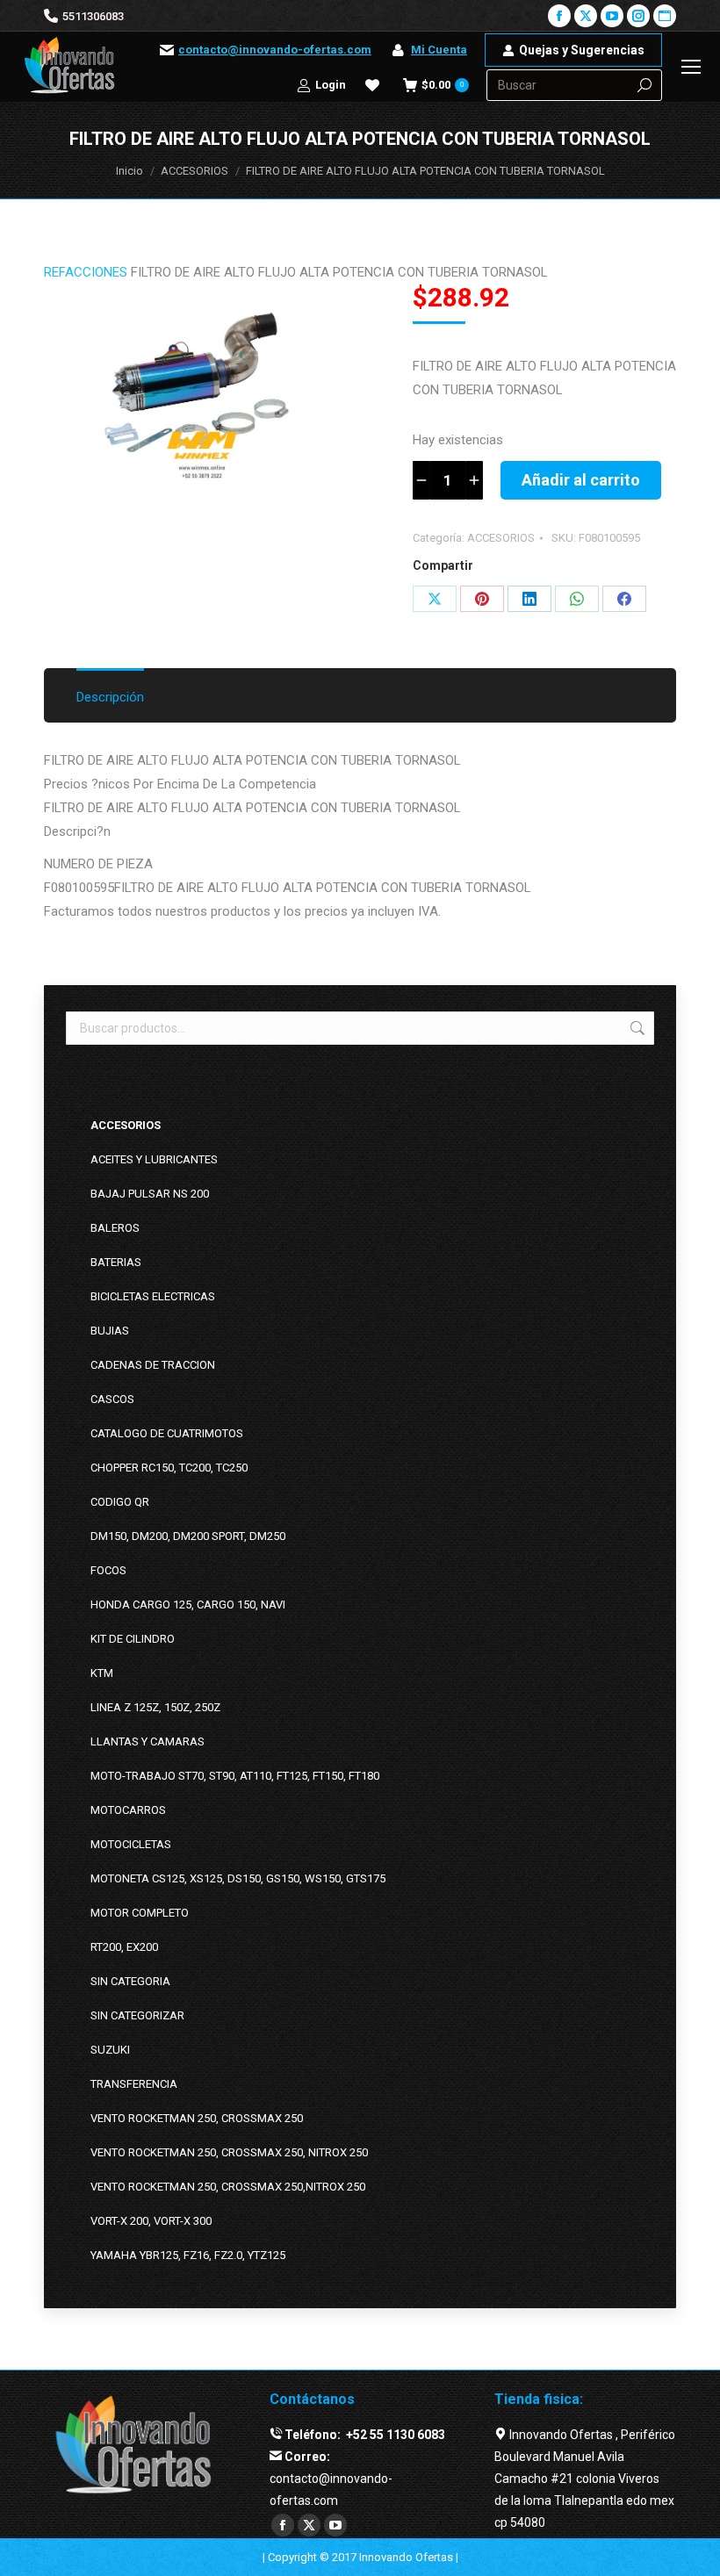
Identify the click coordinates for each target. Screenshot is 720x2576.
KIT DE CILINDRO (133, 1639)
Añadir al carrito (581, 480)
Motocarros (128, 1810)
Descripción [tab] (110, 697)
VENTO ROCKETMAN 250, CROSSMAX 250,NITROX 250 (228, 2187)
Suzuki (110, 2050)
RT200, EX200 (124, 1947)
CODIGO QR (120, 1502)
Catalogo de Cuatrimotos (167, 1433)
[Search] (644, 85)
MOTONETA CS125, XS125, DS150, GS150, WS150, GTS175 (238, 1878)
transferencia (134, 2084)
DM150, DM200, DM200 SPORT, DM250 (188, 1536)
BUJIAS (110, 1331)
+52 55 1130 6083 (394, 2435)
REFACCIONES (86, 272)
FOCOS (108, 1570)
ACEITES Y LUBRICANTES (154, 1159)
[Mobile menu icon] (691, 67)
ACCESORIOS (501, 538)
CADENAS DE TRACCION (153, 1365)
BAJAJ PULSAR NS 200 (150, 1194)
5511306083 (93, 16)
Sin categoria (130, 1981)
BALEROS (115, 1228)
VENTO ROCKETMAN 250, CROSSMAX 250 (197, 2118)
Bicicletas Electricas (153, 1296)
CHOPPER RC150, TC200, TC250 (169, 1468)
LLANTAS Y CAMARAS (148, 1741)
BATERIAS (116, 1262)
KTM (102, 1673)
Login (331, 85)
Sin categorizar (137, 2015)
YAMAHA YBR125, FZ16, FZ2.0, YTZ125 (188, 2255)
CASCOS (112, 1399)
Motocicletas (131, 1844)
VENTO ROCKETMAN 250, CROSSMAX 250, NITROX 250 (229, 2152)
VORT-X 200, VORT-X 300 (151, 2221)
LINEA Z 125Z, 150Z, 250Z (155, 1707)
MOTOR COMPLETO (140, 1913)
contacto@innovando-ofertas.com (275, 50)
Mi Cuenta (439, 50)
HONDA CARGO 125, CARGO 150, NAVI (188, 1605)
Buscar (636, 1028)
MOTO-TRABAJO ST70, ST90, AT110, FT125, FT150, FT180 (235, 1776)
